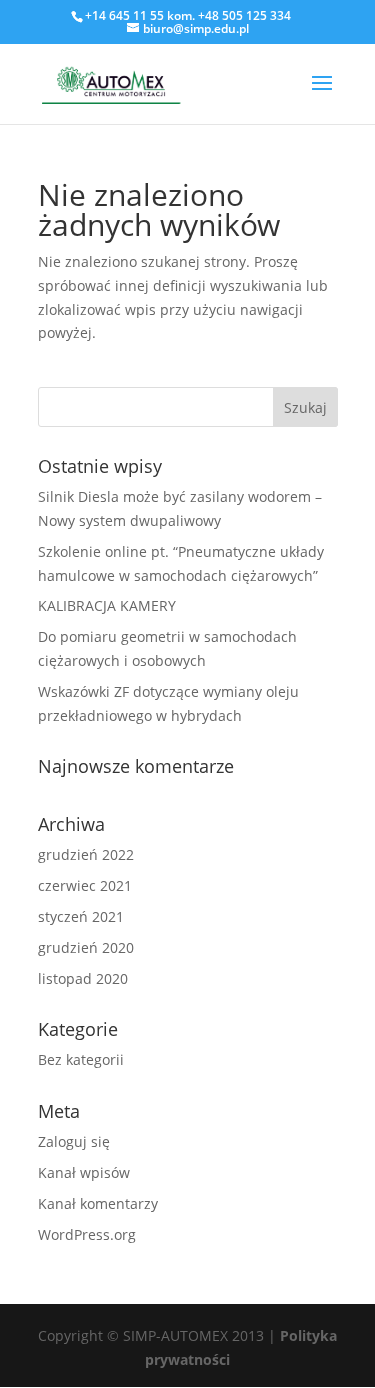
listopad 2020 (83, 978)
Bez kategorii (81, 1059)
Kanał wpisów (84, 1172)
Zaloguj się (74, 1141)
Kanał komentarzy (98, 1203)
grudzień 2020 (86, 947)
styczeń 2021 (81, 916)
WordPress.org (87, 1234)
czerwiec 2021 (85, 885)
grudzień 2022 (86, 854)
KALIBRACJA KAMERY (107, 605)
